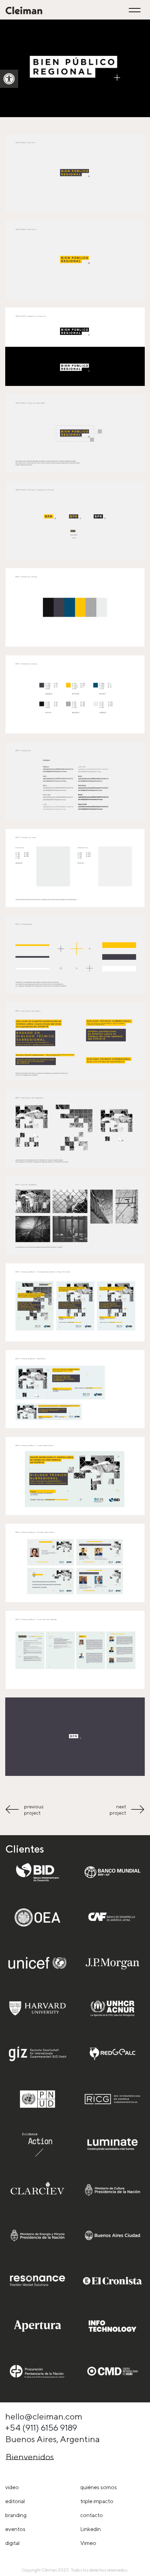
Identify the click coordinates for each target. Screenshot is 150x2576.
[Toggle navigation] (136, 10)
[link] (9, 79)
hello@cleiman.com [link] (44, 2416)
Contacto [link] (92, 2515)
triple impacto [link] (97, 2501)
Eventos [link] (15, 2529)
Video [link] (12, 2487)
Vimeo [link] (88, 2543)
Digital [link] (12, 2543)
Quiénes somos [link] (99, 2487)
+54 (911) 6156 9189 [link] (41, 2427)
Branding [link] (16, 2515)
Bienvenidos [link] (30, 2457)
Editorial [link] (15, 2501)
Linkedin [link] (91, 2529)
